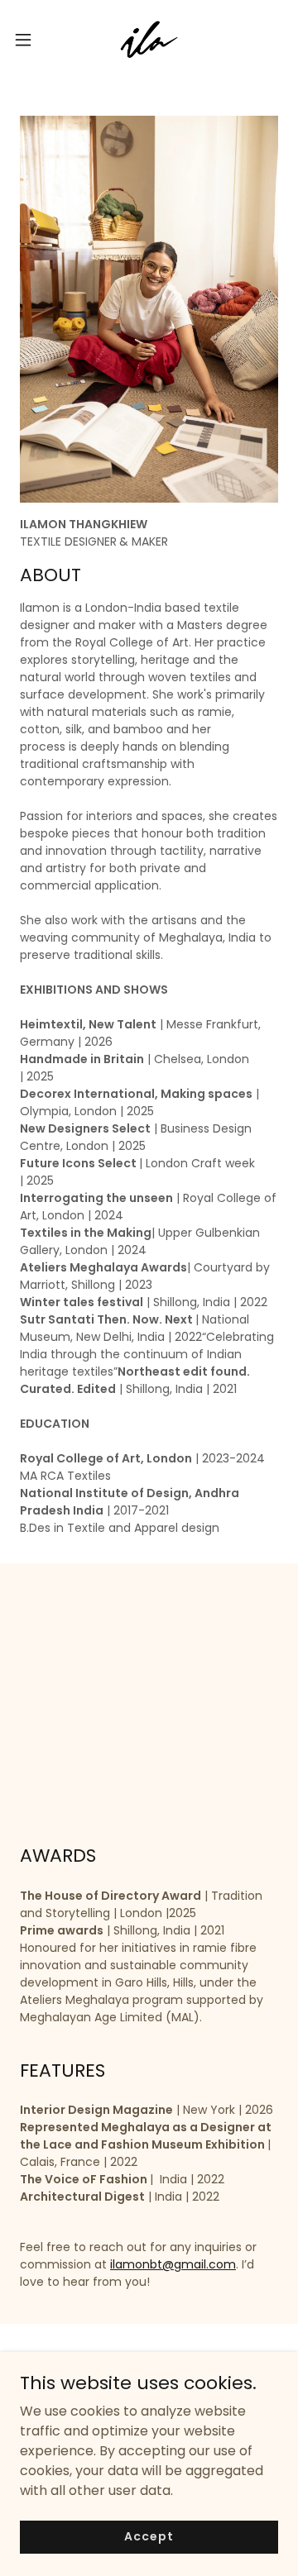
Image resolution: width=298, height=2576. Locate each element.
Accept (149, 2536)
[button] (28, 40)
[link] (149, 40)
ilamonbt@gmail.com (173, 2264)
